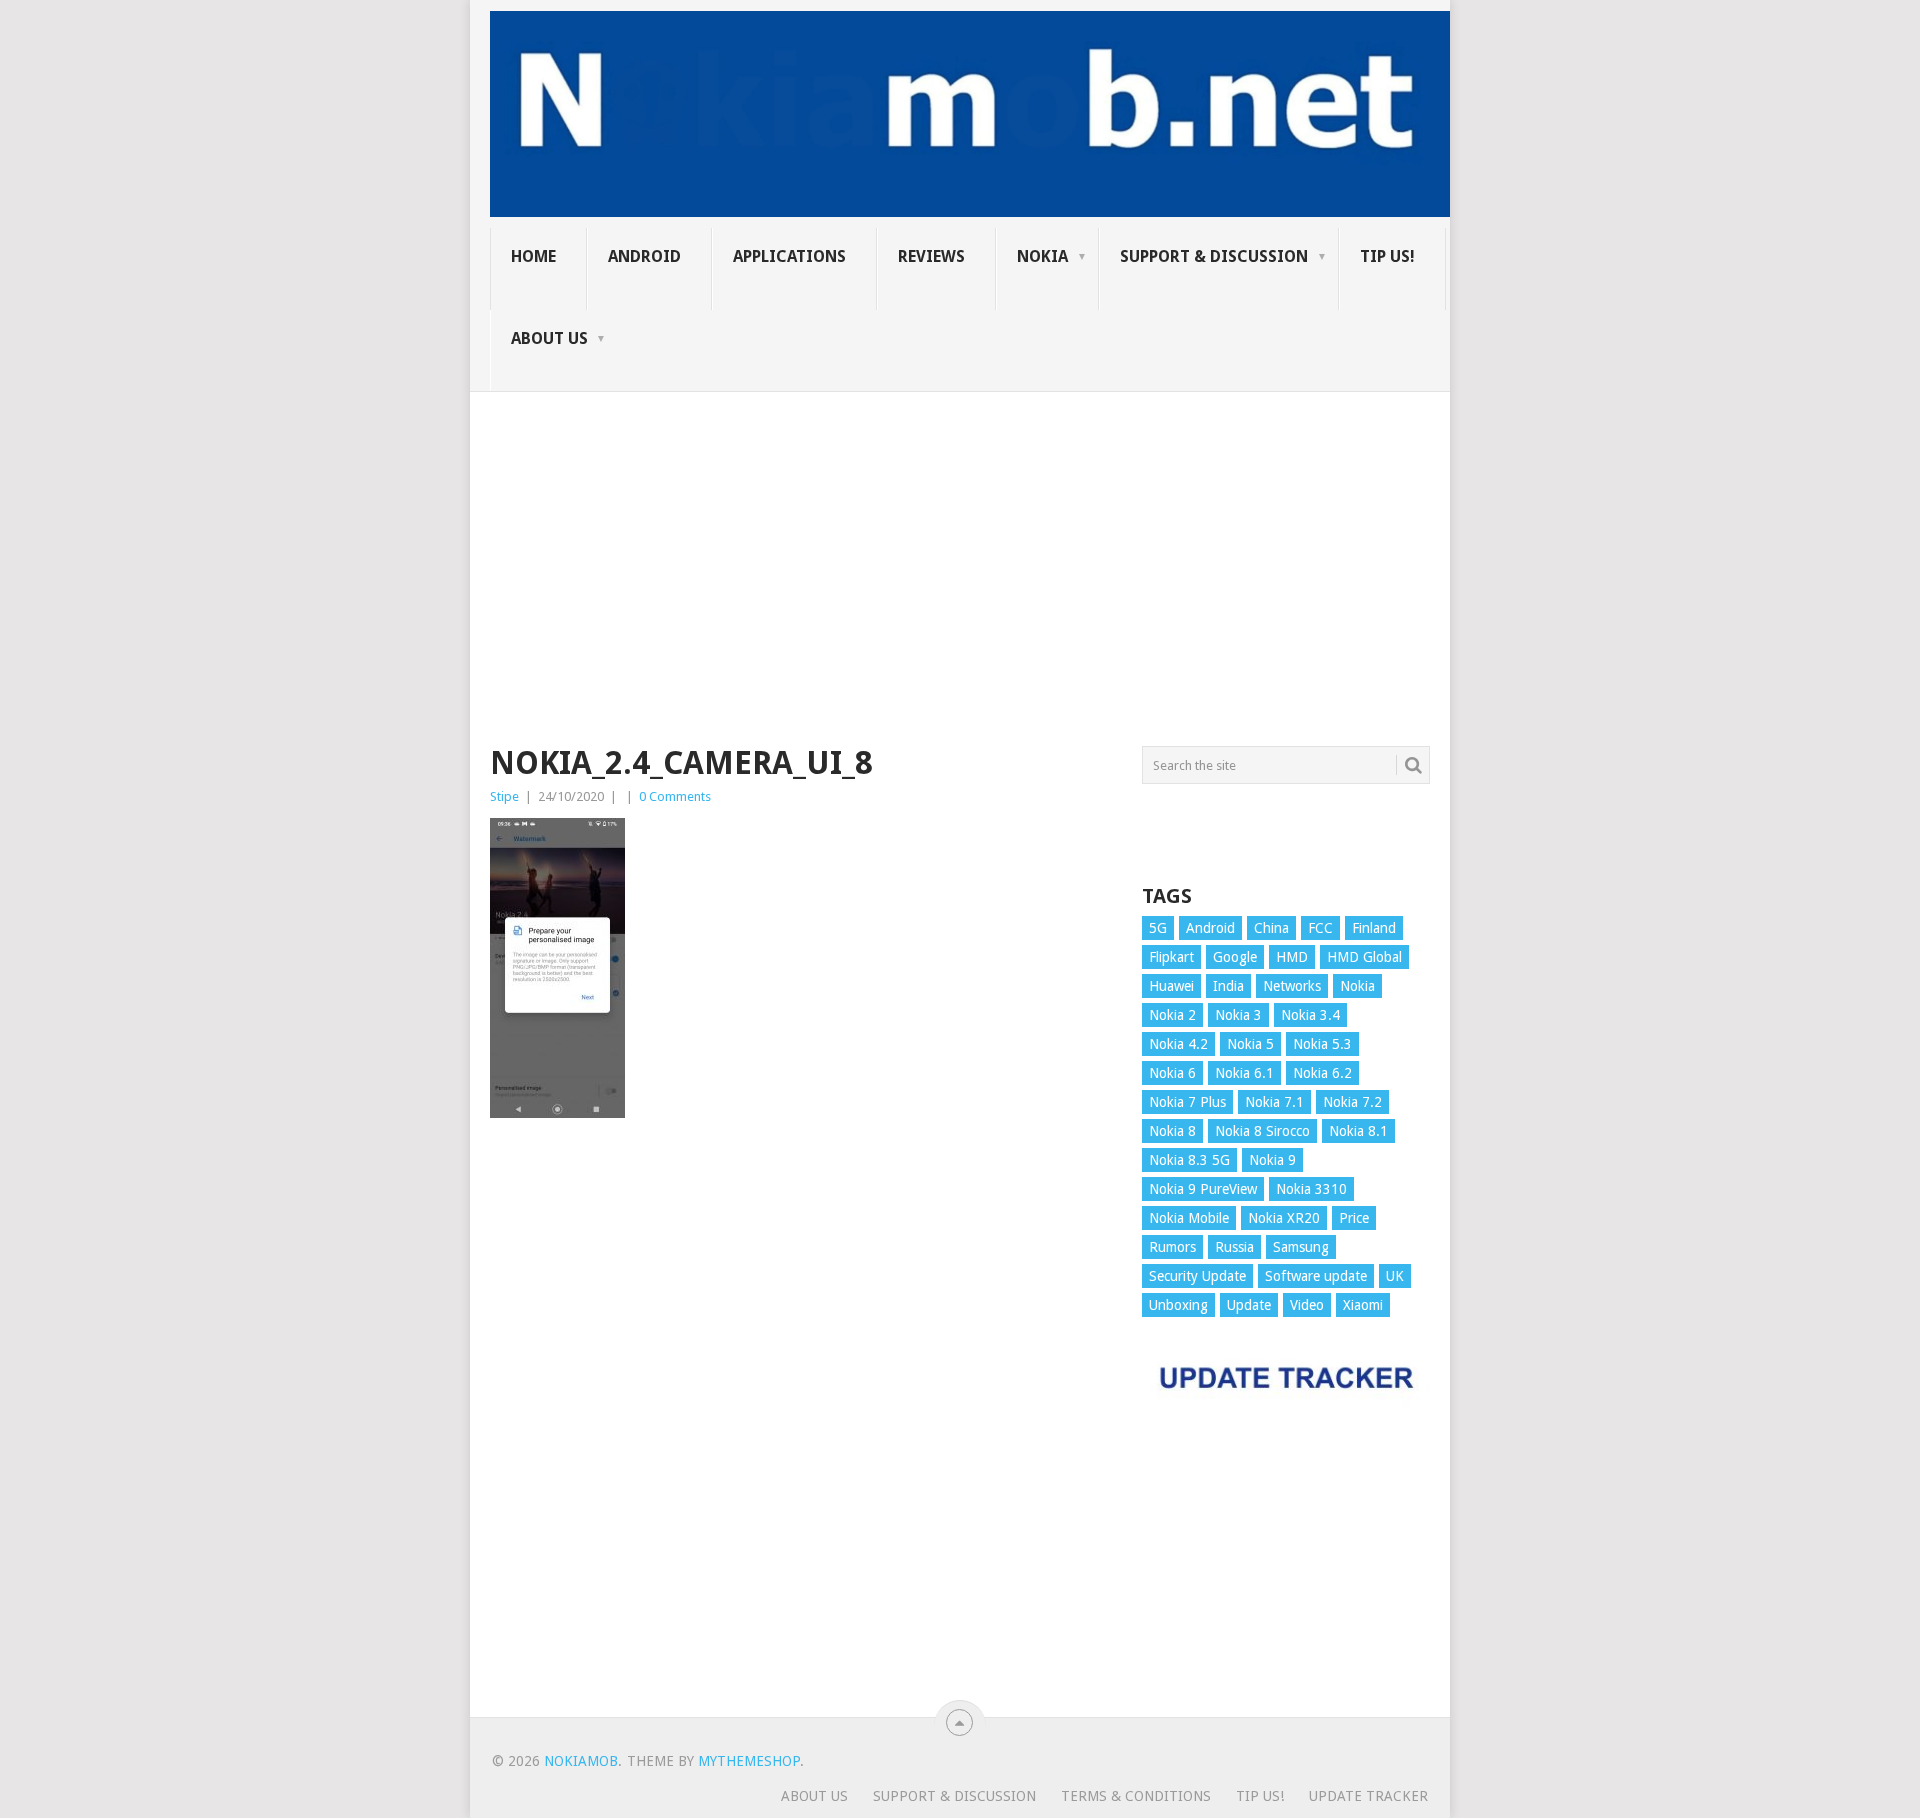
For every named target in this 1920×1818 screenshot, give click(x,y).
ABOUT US (549, 338)
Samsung (1301, 1247)
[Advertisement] (960, 532)
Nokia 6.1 (1244, 1073)
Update (1249, 1305)
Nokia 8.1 (1358, 1131)
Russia (1234, 1247)
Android (644, 256)
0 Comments (675, 796)
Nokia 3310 (1311, 1189)
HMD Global (1364, 957)
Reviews (931, 256)
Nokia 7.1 (1274, 1102)
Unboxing (1178, 1305)
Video (1307, 1305)
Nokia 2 (1172, 1015)
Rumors (1172, 1247)
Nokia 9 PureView (1203, 1189)
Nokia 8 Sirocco (1262, 1131)
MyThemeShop (749, 1761)
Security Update (1197, 1276)
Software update (1316, 1276)
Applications (789, 256)
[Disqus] (801, 1427)
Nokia (1042, 256)
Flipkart (1171, 957)
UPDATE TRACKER (1368, 1796)
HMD (1292, 957)
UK (1395, 1276)
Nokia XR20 (1284, 1218)
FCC (1320, 928)
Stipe (504, 796)
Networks (1292, 986)
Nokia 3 (1238, 1015)
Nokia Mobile (1189, 1218)
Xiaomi (1363, 1305)
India (1228, 986)
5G (1158, 928)
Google (1235, 957)
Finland (1374, 928)
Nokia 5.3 (1322, 1044)
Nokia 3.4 (1310, 1015)
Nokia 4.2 (1178, 1044)
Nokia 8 (1172, 1131)
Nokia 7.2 (1352, 1102)
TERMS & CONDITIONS (1136, 1796)
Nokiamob (581, 1761)
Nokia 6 (1172, 1073)
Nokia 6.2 (1322, 1073)
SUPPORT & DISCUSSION (1214, 256)
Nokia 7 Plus (1187, 1102)
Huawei (1171, 986)
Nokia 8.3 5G (1189, 1160)
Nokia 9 (1272, 1160)
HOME (533, 256)
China (1271, 928)
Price (1354, 1218)
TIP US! (1387, 256)
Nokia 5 (1250, 1044)
